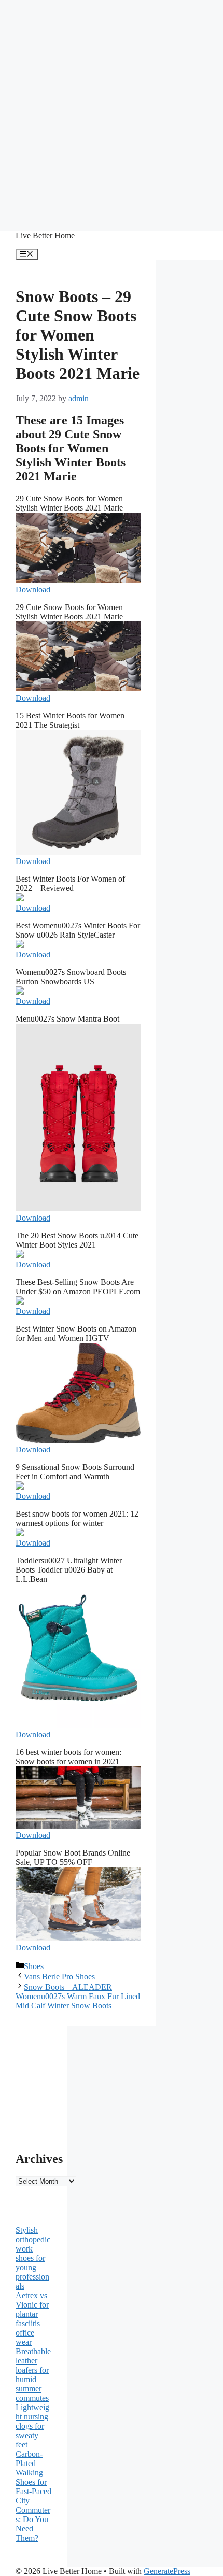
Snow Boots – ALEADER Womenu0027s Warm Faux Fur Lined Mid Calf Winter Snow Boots (78, 1996)
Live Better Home (45, 236)
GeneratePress (167, 2571)
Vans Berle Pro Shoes (59, 1977)
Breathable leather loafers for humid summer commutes (33, 2375)
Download (33, 590)
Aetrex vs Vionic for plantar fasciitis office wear (32, 2319)
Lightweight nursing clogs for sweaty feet (32, 2426)
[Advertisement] (112, 111)
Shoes (34, 1966)
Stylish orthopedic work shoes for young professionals (33, 2258)
